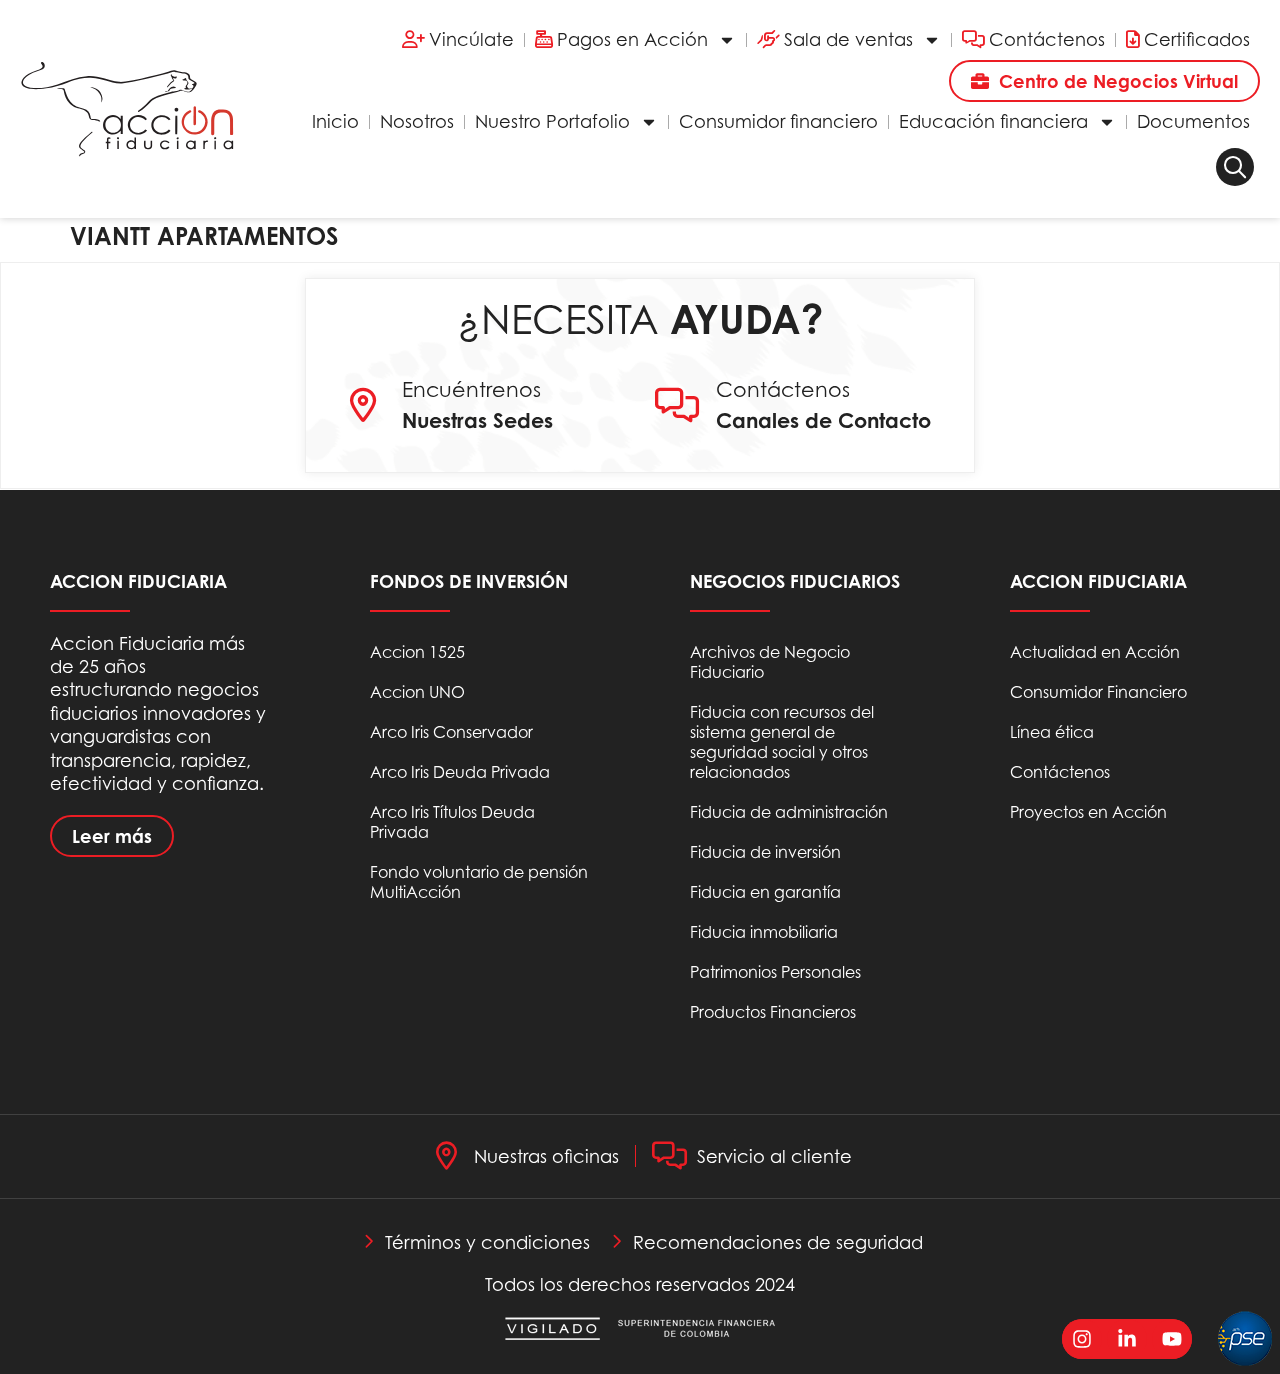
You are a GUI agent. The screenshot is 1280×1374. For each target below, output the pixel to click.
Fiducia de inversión (765, 852)
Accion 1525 (417, 652)
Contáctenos (1047, 39)
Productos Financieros (773, 1012)
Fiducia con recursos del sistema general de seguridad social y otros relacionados (782, 742)
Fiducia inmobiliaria (764, 932)
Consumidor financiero (778, 121)
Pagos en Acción (632, 39)
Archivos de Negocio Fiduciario (770, 662)
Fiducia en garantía (765, 892)
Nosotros (417, 121)
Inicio (335, 121)
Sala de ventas (848, 39)
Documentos (1193, 121)
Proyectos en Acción (1088, 812)
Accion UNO (417, 692)
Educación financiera (993, 121)
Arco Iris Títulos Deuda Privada (452, 822)
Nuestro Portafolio (552, 121)
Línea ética (1052, 732)
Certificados (1197, 39)
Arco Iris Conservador (451, 732)
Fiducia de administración (789, 812)
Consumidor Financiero (1098, 692)
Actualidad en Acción (1095, 652)
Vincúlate (471, 39)
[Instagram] (1082, 1339)
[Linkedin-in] (1127, 1339)
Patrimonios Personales (775, 972)
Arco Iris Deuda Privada (460, 772)
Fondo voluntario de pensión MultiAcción (479, 882)
